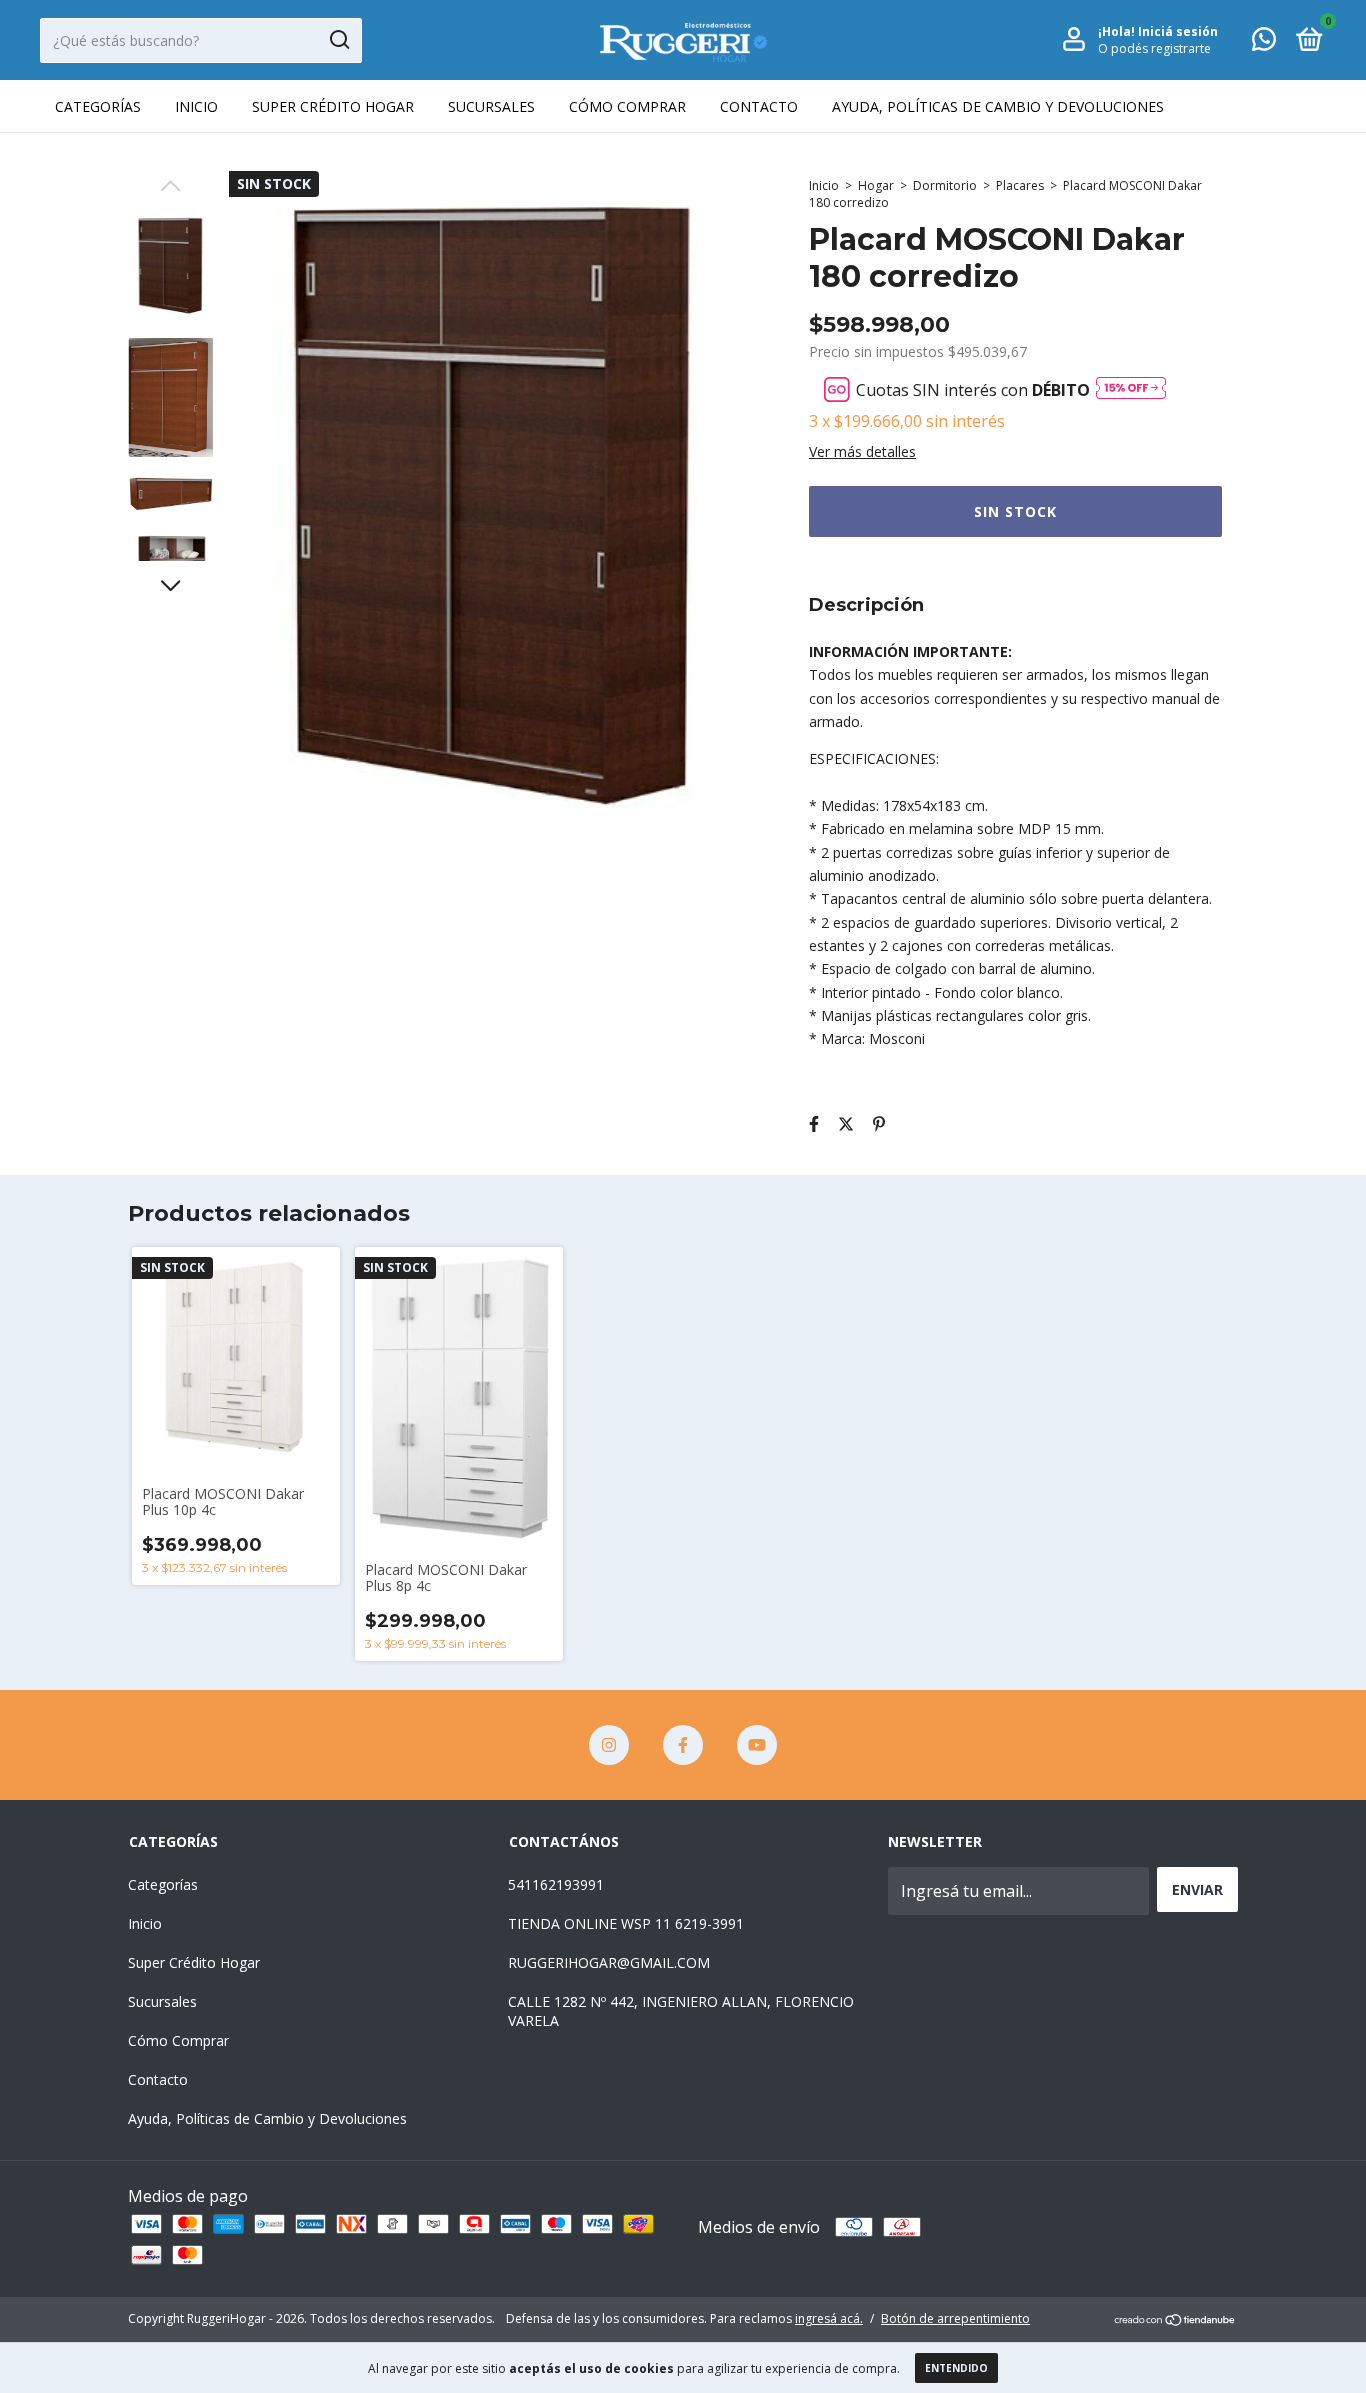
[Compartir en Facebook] (814, 1124)
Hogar (876, 185)
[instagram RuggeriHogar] (609, 1745)
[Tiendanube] (1175, 2321)
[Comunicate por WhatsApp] (1264, 42)
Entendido (956, 2368)
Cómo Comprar (627, 106)
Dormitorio (945, 185)
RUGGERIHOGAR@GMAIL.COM (609, 1962)
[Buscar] (338, 40)
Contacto (759, 106)
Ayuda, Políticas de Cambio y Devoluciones (998, 106)
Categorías (98, 106)
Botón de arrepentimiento (955, 2318)
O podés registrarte (1154, 48)
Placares (1020, 185)
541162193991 (556, 1884)
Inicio (196, 106)
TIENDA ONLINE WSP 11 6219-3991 (626, 1923)
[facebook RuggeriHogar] (683, 1745)
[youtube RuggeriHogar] (757, 1745)
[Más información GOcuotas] (1131, 389)
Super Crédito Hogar (333, 106)
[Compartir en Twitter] (846, 1124)
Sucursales (491, 106)
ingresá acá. (829, 2318)
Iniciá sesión (1178, 31)
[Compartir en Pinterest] (879, 1124)
